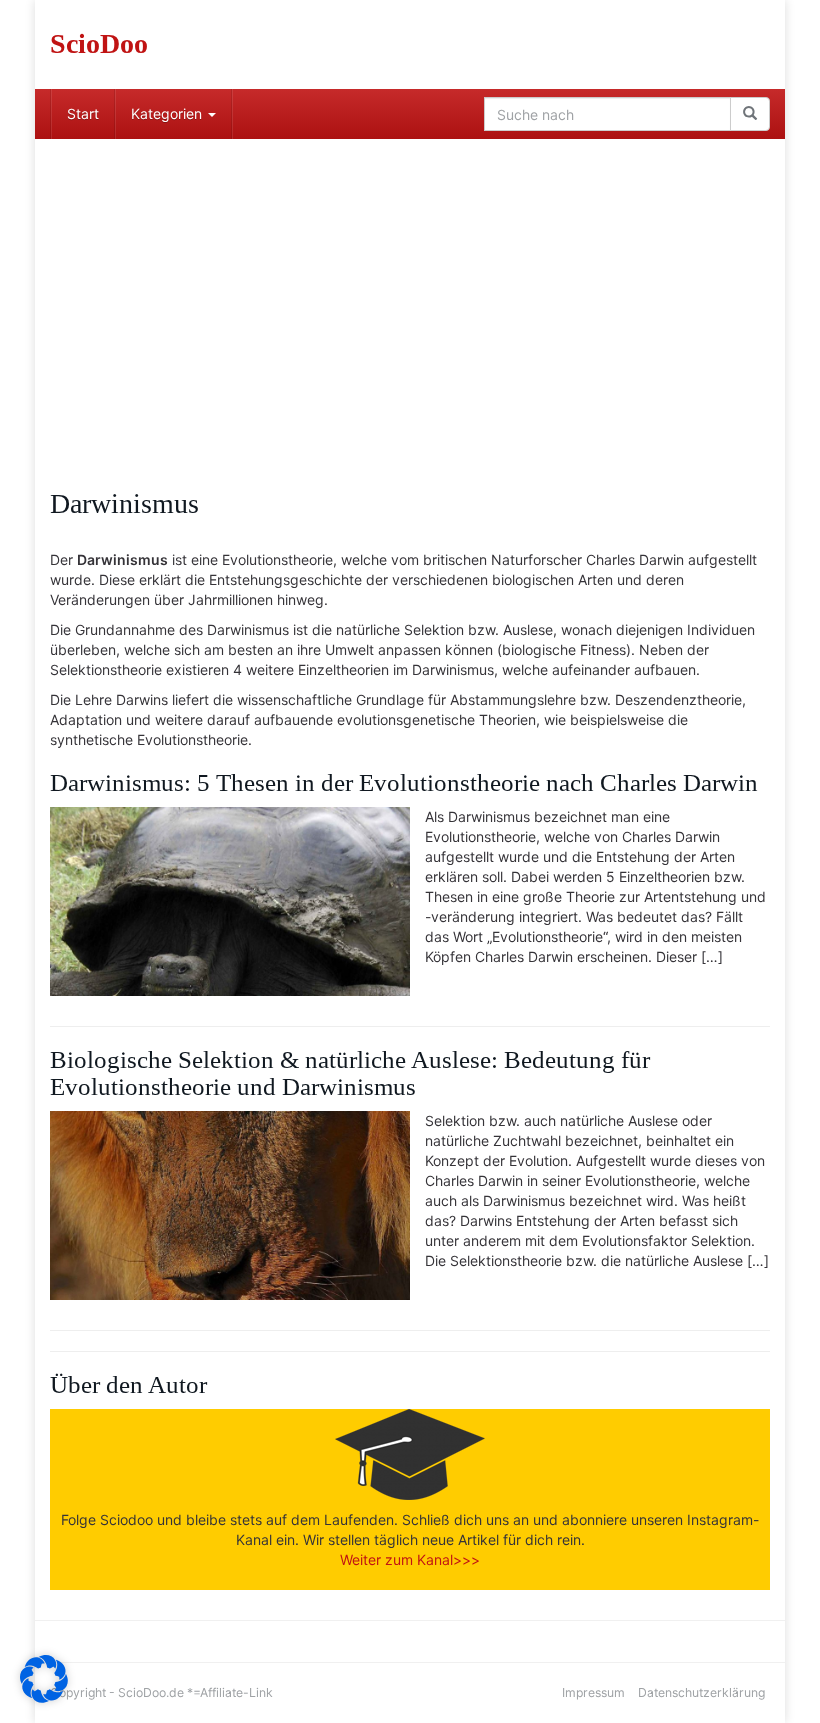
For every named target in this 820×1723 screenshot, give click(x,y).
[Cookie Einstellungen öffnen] (44, 1697)
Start (83, 113)
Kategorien (168, 113)
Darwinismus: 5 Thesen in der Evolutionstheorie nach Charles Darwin (404, 782)
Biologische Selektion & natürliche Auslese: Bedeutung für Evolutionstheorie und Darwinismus (350, 1073)
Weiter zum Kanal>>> (410, 1559)
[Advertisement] (410, 289)
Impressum (593, 1692)
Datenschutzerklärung (701, 1692)
